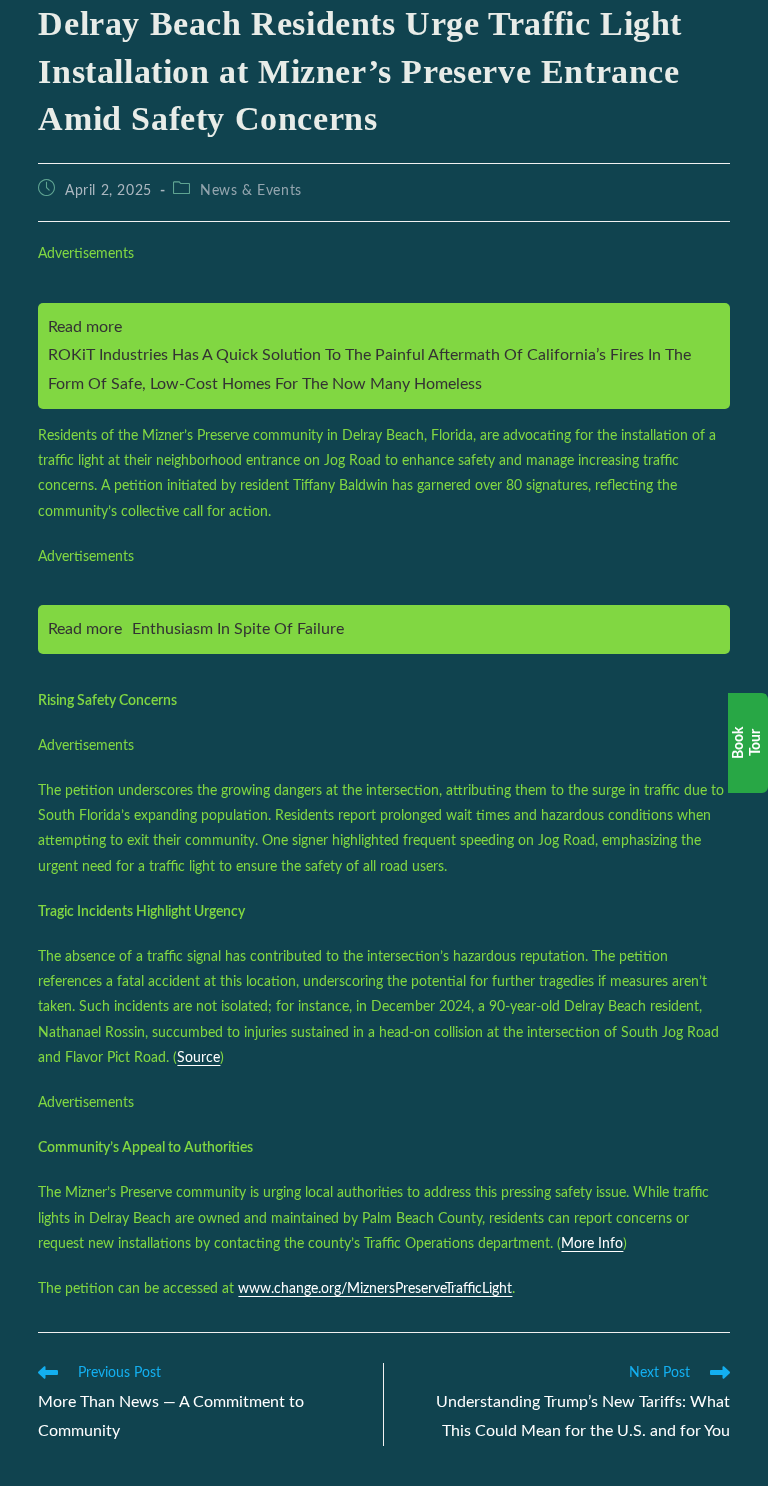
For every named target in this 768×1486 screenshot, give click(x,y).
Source (198, 1058)
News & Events (251, 191)
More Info (592, 1244)
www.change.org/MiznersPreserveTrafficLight (375, 1289)
